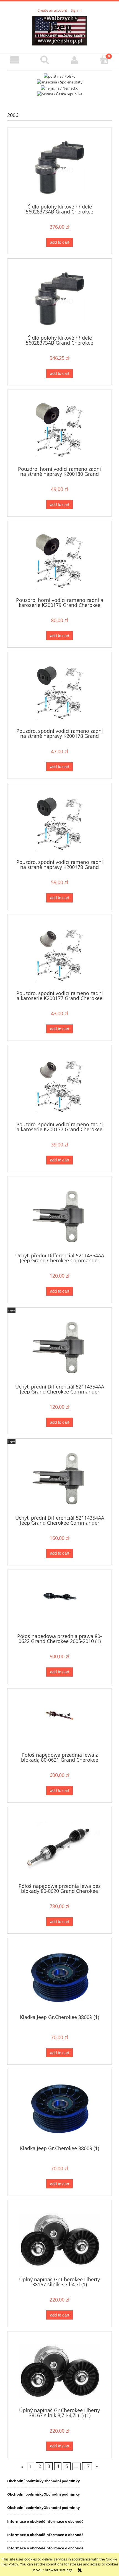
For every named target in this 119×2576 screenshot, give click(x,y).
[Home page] (60, 30)
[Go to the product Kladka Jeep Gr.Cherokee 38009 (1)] (59, 1978)
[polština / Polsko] (60, 76)
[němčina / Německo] (60, 88)
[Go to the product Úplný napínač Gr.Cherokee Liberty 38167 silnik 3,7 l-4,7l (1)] (59, 2240)
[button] (15, 60)
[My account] (74, 60)
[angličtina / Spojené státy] (60, 82)
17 (87, 2466)
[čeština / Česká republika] (60, 94)
